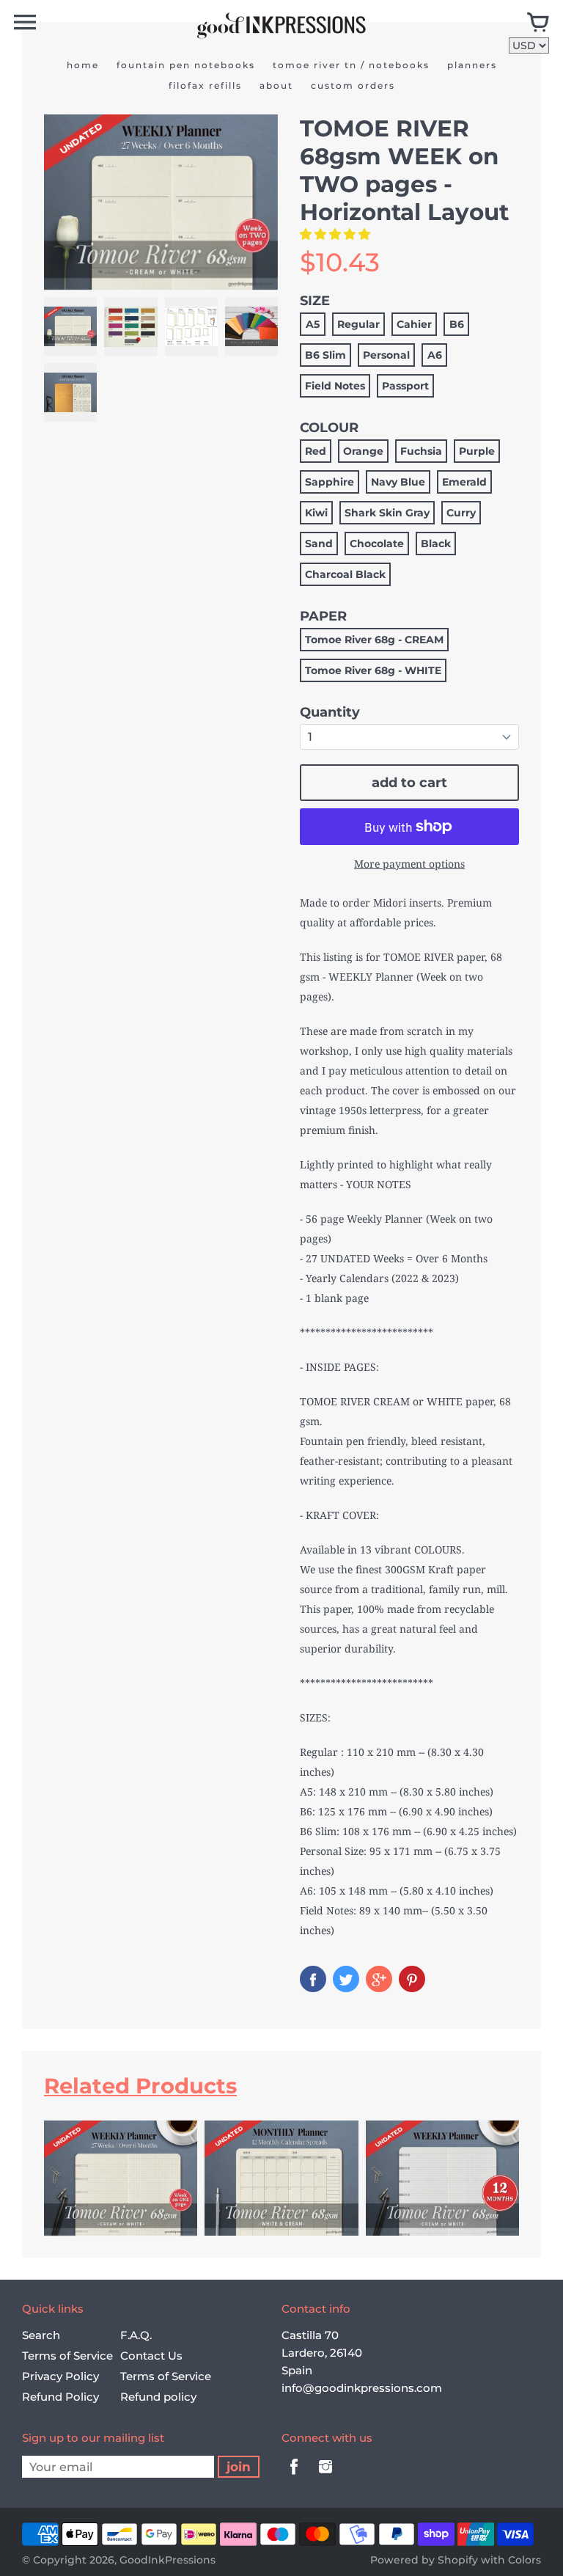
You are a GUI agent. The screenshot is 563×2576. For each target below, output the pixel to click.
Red (316, 451)
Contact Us (151, 2356)
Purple (477, 451)
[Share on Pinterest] (412, 1979)
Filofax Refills (205, 85)
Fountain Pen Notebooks (186, 65)
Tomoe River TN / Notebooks (351, 65)
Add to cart (409, 783)
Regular (358, 324)
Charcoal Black (345, 574)
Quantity (330, 712)
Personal (386, 355)
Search (41, 2335)
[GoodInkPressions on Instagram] (325, 2477)
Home (83, 65)
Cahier (414, 324)
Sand (319, 544)
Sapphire (330, 482)
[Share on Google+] (379, 1979)
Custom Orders (353, 85)
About (276, 85)
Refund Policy (60, 2397)
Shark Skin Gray (387, 513)
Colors (525, 2560)
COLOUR (329, 428)
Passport (405, 386)
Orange (363, 451)
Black (436, 544)
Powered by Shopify (424, 2560)
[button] (336, 234)
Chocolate (377, 544)
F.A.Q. (136, 2335)
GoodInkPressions (168, 2560)
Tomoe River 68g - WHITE (373, 670)
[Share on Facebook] (313, 1979)
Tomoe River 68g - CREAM (374, 640)
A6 (435, 355)
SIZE (315, 301)
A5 (313, 324)
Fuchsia (421, 451)
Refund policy (158, 2397)
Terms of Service (67, 2356)
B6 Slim (325, 355)
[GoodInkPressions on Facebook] (294, 2477)
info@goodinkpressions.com (362, 2388)
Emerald (464, 482)
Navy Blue (398, 482)
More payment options (409, 864)
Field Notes (335, 386)
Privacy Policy (60, 2376)
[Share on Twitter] (346, 1979)
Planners (472, 65)
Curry (461, 513)
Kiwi (316, 513)
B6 (457, 324)
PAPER (323, 616)
